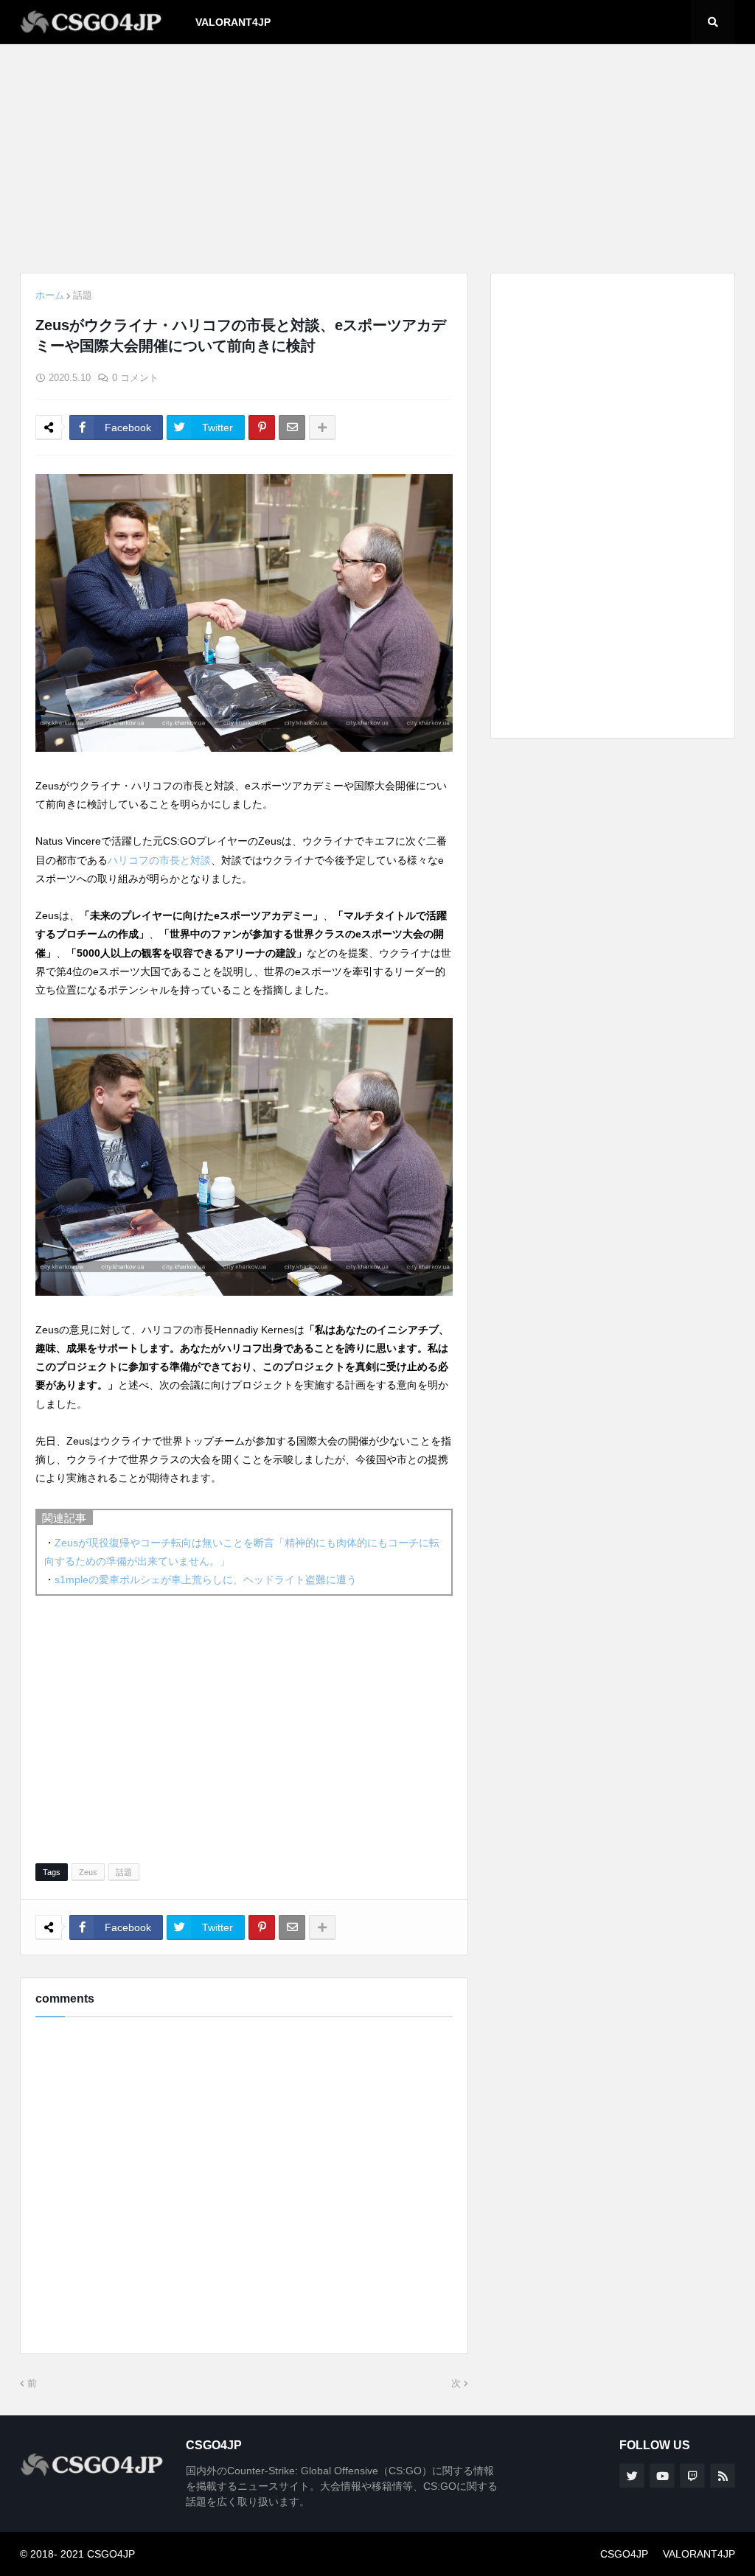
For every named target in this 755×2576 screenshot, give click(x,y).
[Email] (292, 427)
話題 (83, 295)
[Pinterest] (262, 427)
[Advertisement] (377, 158)
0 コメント (135, 378)
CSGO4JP (624, 2554)
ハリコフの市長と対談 (159, 860)
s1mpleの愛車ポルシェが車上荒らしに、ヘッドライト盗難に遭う (206, 1580)
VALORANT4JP (699, 2554)
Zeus (88, 1872)
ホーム (50, 295)
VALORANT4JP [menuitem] (233, 22)
